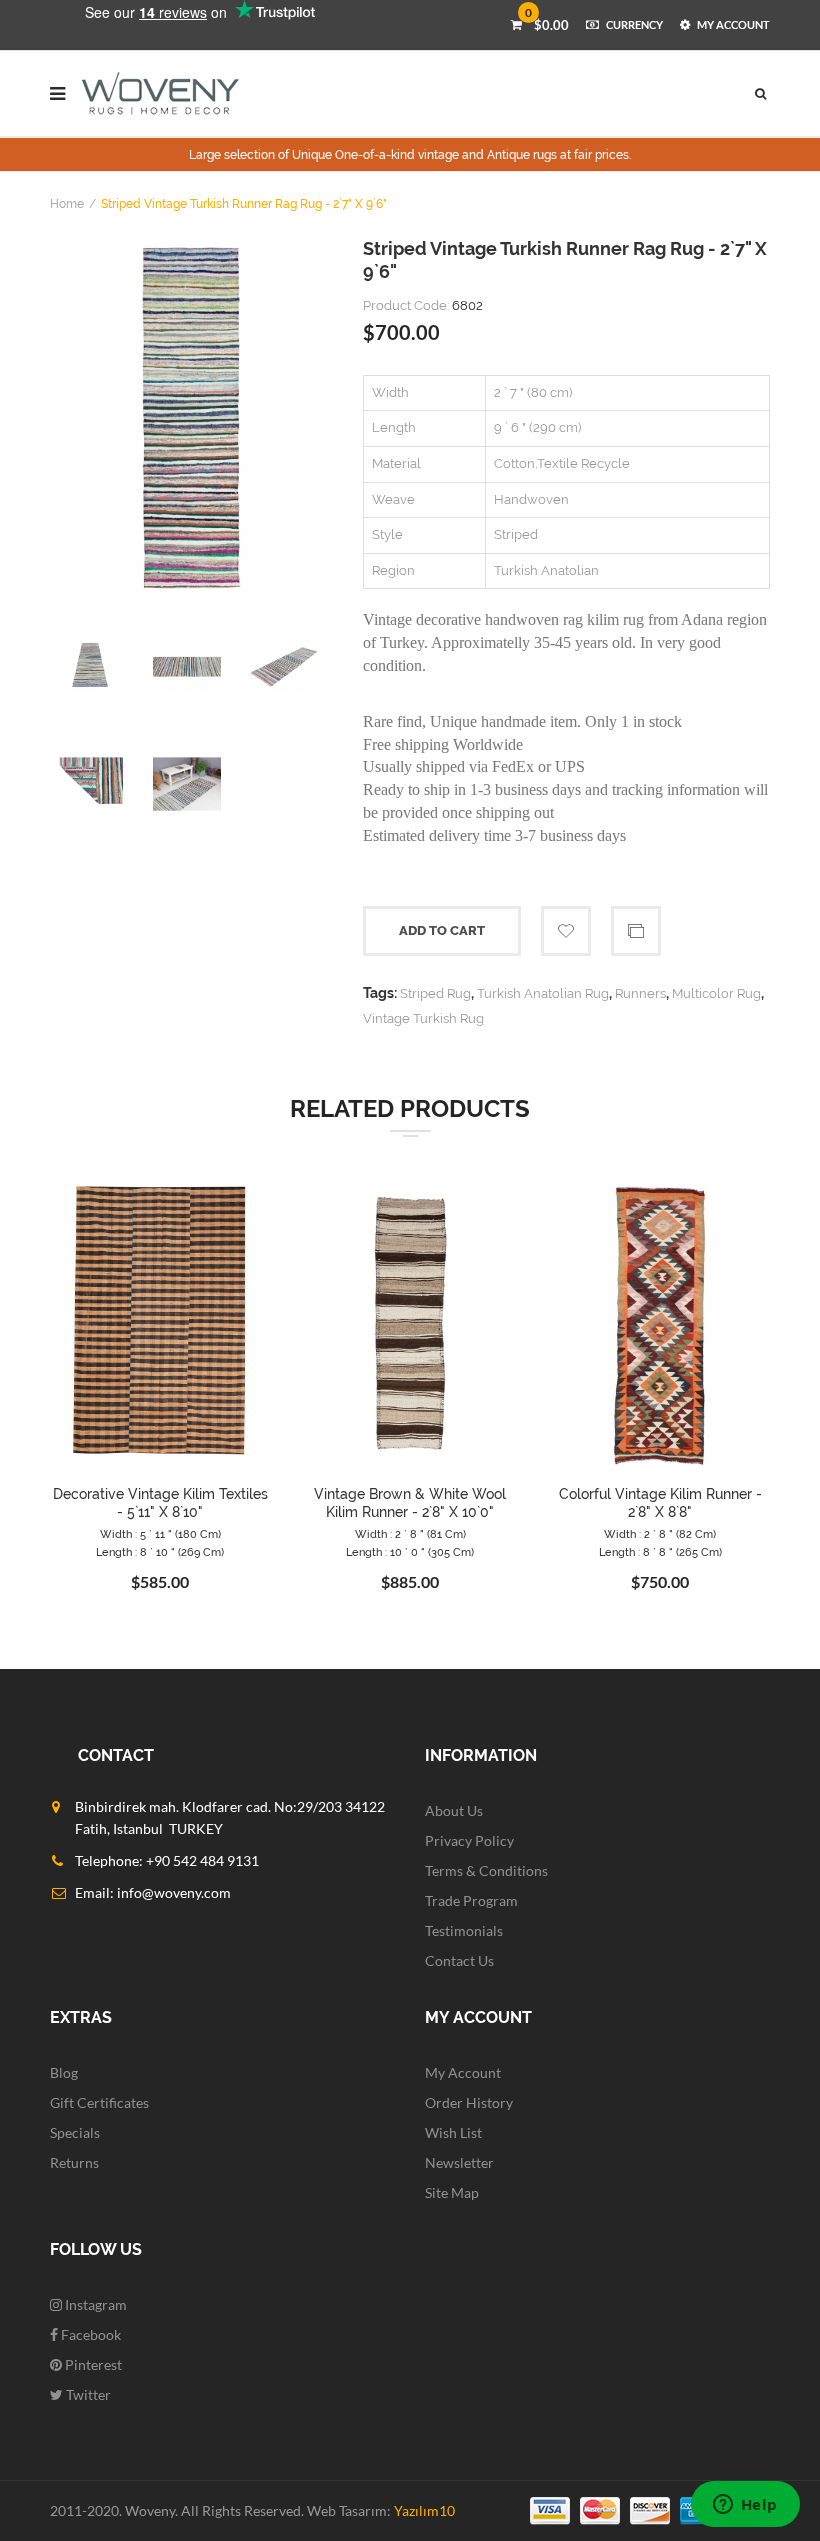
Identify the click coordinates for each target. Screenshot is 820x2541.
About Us (454, 1810)
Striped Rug (435, 993)
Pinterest (92, 2364)
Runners (640, 993)
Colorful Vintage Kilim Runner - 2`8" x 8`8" (660, 1503)
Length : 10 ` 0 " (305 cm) (410, 1552)
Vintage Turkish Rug (423, 1018)
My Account (463, 2072)
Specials (75, 2132)
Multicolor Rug (716, 993)
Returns (74, 2162)
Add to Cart (442, 930)
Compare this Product (636, 931)
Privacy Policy (469, 1840)
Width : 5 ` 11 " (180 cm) (160, 1534)
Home (67, 204)
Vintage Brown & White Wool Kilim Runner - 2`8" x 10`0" (410, 1503)
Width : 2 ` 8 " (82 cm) (660, 1534)
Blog (64, 2072)
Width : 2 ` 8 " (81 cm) (410, 1534)
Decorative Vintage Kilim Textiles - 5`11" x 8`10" (160, 1503)
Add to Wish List (566, 931)
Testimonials (464, 1930)
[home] (160, 93)
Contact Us (459, 1960)
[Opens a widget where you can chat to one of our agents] (745, 2506)
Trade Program (471, 1900)
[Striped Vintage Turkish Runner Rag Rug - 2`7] (191, 417)
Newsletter (459, 2162)
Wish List (453, 2132)
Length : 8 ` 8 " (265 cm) (660, 1552)
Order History (469, 2102)
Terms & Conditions (486, 1870)
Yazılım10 (424, 2510)
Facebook (89, 2334)
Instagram (94, 2304)
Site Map (452, 2192)
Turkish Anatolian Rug (543, 993)
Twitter (87, 2394)
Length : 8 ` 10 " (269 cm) (160, 1552)
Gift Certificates (99, 2102)
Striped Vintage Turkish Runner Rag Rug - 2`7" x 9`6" (244, 204)
